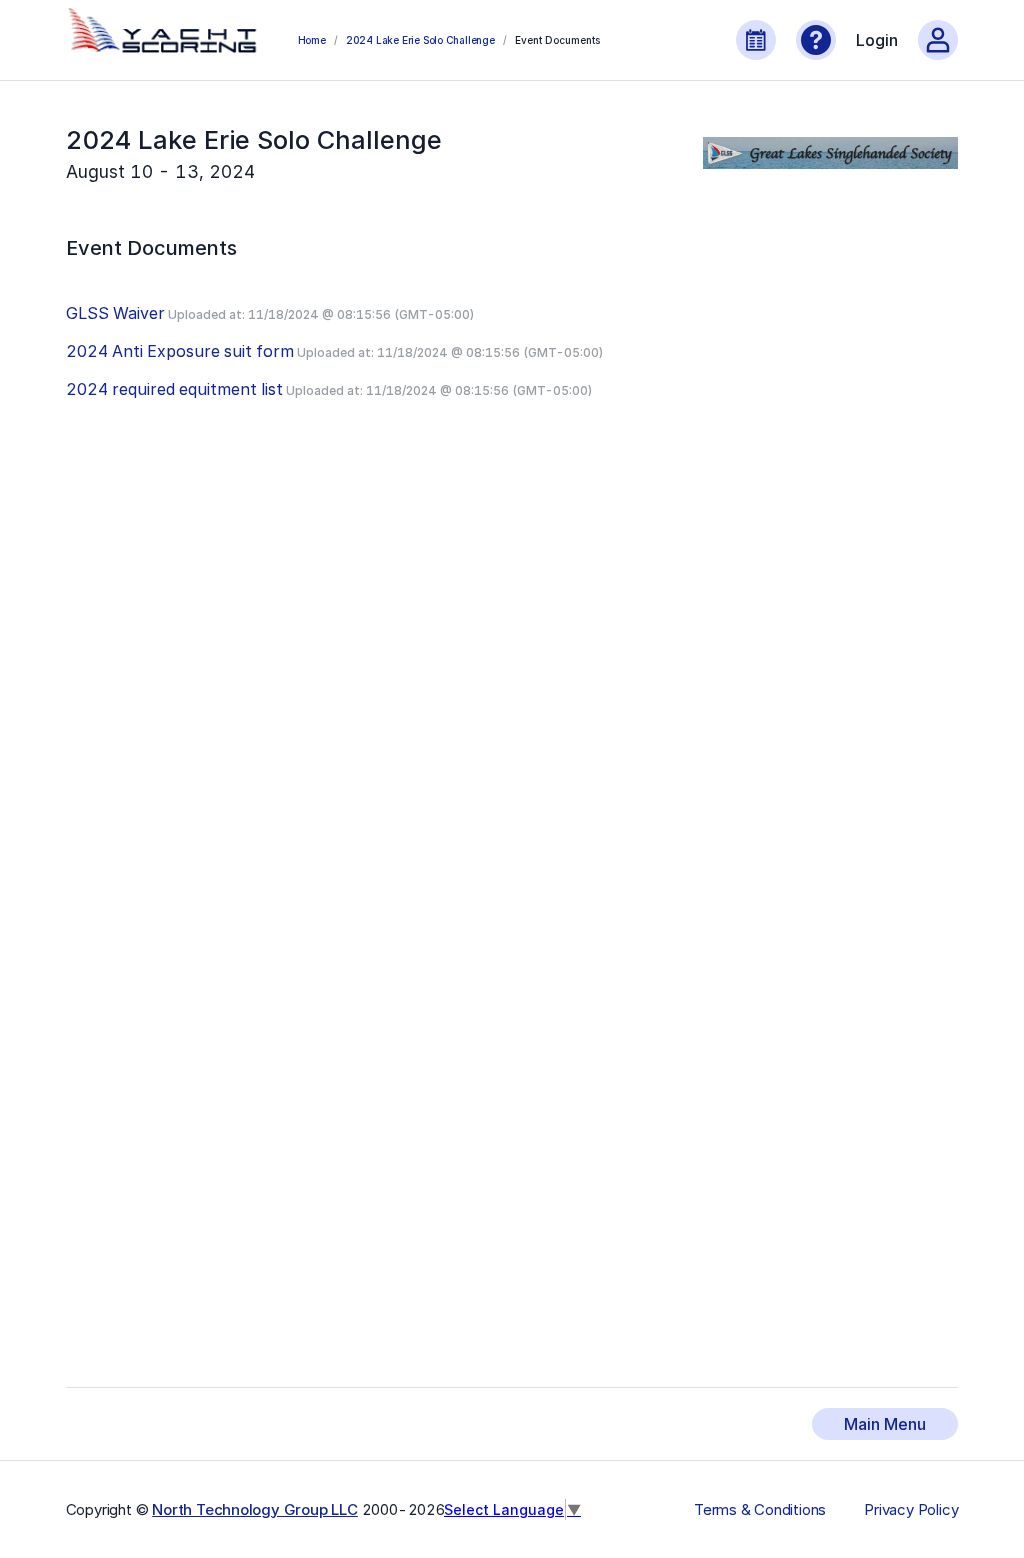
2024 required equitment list (174, 389)
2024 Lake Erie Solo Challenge (420, 40)
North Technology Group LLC (255, 1509)
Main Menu (885, 1424)
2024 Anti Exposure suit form (180, 351)
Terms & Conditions (760, 1510)
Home (312, 40)
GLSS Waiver (115, 313)
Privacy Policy (911, 1510)
